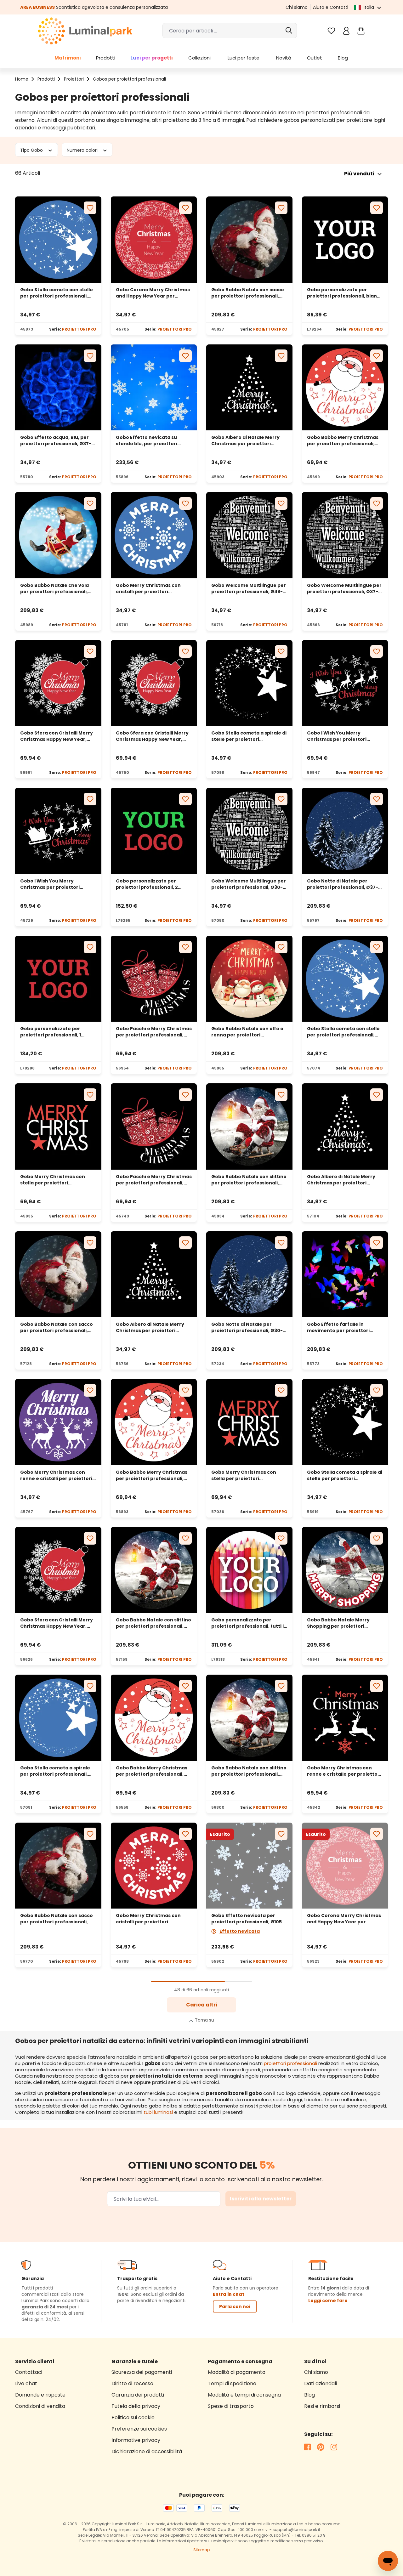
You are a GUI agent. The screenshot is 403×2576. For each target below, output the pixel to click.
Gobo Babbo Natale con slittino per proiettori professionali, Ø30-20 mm (153, 1623)
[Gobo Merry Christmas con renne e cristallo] (345, 1718)
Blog (309, 2395)
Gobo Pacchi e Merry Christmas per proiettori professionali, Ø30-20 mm (154, 1032)
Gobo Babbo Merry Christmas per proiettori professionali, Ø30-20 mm (152, 1475)
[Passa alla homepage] (85, 31)
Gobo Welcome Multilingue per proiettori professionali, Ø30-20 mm (249, 884)
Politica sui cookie (133, 2417)
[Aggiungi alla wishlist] (90, 208)
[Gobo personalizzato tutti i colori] (249, 1570)
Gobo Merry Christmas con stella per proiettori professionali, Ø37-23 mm (53, 1180)
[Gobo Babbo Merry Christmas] (154, 1422)
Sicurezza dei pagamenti (142, 2372)
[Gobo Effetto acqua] (58, 388)
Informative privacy (136, 2440)
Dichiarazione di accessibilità (147, 2451)
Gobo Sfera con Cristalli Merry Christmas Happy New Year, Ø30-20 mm (57, 736)
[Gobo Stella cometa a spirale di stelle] (249, 683)
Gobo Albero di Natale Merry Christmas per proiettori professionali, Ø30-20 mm (341, 1180)
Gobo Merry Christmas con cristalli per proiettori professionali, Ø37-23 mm (148, 588)
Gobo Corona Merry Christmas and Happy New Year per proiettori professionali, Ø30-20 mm (344, 1919)
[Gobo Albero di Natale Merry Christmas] (249, 388)
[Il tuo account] (346, 31)
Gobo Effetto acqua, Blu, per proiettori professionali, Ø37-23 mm (56, 440)
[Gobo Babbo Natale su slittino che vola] (58, 535)
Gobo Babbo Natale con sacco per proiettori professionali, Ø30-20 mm (57, 1327)
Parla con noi (235, 2306)
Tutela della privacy (136, 2406)
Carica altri (202, 2005)
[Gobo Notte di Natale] (345, 831)
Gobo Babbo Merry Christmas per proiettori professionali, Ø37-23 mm (343, 440)
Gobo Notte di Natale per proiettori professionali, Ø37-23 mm (343, 884)
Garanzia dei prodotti (138, 2395)
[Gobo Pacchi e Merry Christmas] (154, 979)
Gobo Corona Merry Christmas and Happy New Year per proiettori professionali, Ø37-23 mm (153, 293)
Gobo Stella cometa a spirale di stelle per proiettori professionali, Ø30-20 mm (249, 736)
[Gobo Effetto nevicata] (249, 1866)
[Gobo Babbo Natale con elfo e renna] (249, 979)
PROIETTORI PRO (79, 329)
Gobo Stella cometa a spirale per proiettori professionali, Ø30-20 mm (55, 1771)
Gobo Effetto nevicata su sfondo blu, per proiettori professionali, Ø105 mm (147, 440)
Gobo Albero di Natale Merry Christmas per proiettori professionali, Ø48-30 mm (150, 1327)
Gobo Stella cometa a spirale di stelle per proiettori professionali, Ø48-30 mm (345, 1475)
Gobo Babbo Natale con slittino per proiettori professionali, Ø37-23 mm (249, 1180)
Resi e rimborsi (322, 2406)
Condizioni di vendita (40, 2406)
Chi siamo (297, 7)
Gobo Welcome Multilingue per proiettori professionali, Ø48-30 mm (249, 588)
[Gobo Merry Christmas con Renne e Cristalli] (58, 1422)
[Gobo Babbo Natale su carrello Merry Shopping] (345, 1570)
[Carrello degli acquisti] (361, 31)
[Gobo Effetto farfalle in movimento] (345, 1274)
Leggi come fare (328, 2301)
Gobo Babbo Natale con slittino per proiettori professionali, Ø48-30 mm (249, 1771)
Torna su (204, 2020)
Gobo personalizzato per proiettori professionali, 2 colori (147, 884)
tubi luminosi (158, 2112)
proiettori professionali (290, 2063)
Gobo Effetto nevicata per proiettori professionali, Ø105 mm (247, 1919)
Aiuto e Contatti (331, 7)
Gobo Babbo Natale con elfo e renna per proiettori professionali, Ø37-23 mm (247, 1032)
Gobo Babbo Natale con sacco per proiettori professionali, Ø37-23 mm (248, 293)
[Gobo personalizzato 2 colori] (154, 831)
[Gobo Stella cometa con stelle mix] (58, 240)
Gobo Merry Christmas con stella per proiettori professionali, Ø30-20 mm (244, 1475)
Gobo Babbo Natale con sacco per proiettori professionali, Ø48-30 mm (57, 1919)
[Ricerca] (289, 31)
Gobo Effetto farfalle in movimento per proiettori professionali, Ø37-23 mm (338, 1327)
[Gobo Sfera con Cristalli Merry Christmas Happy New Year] (58, 683)
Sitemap (201, 2550)
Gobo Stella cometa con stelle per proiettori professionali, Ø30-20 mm (343, 1032)
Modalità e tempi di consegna (244, 2395)
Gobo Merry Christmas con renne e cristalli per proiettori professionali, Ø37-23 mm (56, 1475)
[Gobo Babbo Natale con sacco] (249, 240)
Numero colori (83, 150)
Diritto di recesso (132, 2383)
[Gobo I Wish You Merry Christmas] (345, 683)
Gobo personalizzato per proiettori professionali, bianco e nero (345, 293)
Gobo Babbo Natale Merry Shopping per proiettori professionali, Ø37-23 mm (338, 1623)
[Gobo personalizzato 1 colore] (58, 979)
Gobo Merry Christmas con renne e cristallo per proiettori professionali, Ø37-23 (344, 1771)
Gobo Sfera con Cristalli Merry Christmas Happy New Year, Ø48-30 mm (57, 1623)
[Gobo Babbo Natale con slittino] (249, 1126)
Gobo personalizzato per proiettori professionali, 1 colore (51, 1032)
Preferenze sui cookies (139, 2429)
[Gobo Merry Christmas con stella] (58, 1126)
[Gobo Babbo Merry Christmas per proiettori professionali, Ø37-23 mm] (345, 388)
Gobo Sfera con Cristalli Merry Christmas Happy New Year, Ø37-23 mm (152, 736)
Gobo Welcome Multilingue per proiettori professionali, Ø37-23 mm (344, 588)
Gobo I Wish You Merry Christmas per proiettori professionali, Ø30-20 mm (338, 736)
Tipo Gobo (32, 150)
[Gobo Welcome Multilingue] (249, 535)
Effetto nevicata (240, 1931)
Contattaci (29, 2372)
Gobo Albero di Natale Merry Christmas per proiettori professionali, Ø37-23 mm (245, 440)
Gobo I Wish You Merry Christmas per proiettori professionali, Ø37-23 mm (51, 884)
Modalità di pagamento (237, 2372)
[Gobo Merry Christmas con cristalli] (154, 535)
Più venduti (359, 174)
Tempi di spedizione (232, 2383)
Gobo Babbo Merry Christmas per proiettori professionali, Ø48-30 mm (152, 1771)
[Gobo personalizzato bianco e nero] (345, 240)
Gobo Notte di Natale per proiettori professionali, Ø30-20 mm (247, 1327)
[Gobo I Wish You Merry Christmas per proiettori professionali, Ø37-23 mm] (58, 831)
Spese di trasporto (231, 2406)
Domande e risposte (40, 2395)
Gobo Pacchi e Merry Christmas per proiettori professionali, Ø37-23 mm (154, 1180)
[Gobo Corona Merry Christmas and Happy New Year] (345, 1866)
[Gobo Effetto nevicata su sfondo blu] (154, 388)
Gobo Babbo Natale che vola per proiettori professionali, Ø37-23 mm (54, 588)
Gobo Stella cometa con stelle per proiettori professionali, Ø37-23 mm (57, 293)
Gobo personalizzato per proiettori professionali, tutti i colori (247, 1623)
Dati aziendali (321, 2383)
